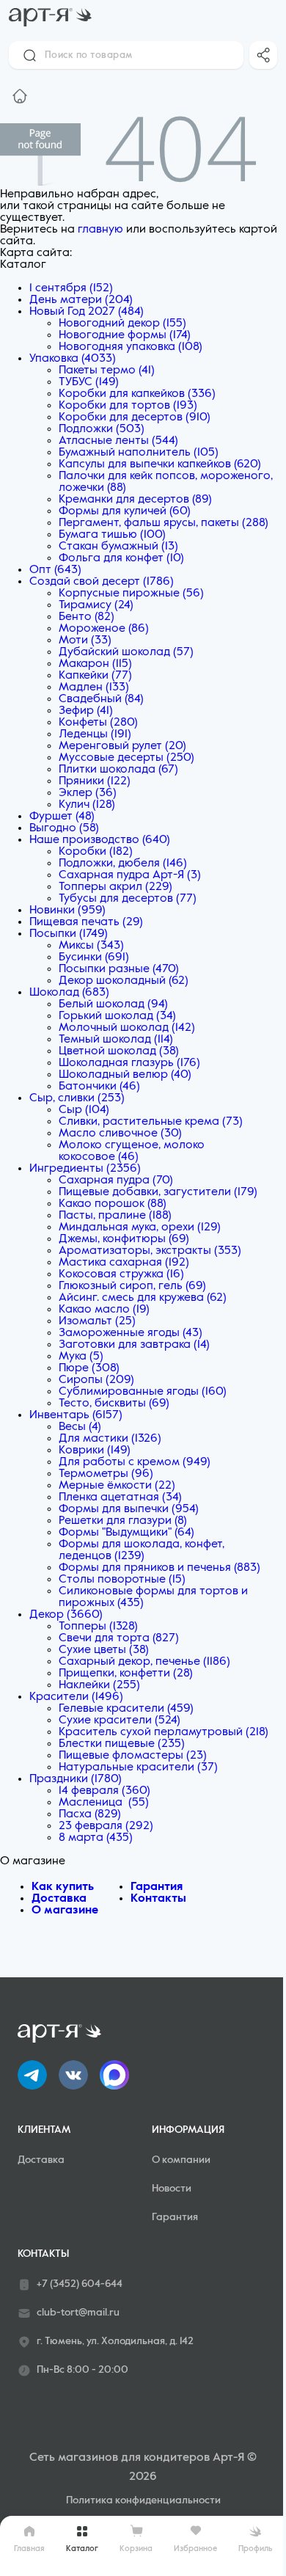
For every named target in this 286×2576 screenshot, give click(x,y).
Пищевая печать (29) (86, 922)
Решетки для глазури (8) (123, 1521)
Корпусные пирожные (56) (131, 594)
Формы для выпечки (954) (129, 1509)
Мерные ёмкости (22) (117, 1486)
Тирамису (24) (96, 605)
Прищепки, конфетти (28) (126, 1674)
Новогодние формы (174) (125, 335)
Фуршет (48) (62, 817)
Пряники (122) (95, 781)
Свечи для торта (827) (119, 1638)
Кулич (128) (87, 805)
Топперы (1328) (98, 1627)
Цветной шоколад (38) (119, 1051)
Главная (29, 2548)
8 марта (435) (96, 1838)
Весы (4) (80, 1427)
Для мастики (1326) (110, 1439)
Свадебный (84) (101, 699)
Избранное (195, 2548)
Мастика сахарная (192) (124, 1263)
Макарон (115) (95, 664)
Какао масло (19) (104, 1310)
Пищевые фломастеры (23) (133, 1756)
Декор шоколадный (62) (124, 981)
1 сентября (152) (71, 288)
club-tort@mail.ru (78, 2313)
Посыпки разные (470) (119, 969)
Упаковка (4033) (73, 359)
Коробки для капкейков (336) (137, 394)
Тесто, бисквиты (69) (114, 1404)
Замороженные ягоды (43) (131, 1333)
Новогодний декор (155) (122, 324)
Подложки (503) (102, 429)
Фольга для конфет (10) (121, 558)
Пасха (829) (90, 1814)
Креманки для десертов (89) (135, 500)
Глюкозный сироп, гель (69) (132, 1286)
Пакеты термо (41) (107, 371)
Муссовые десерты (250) (126, 758)
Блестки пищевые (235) (122, 1744)
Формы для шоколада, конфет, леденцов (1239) (142, 1550)
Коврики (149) (95, 1451)
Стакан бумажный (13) (118, 547)
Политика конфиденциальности (143, 2500)
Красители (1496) (76, 1697)
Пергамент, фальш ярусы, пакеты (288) (164, 523)
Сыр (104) (84, 1110)
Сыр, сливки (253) (77, 1098)
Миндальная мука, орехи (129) (140, 1227)
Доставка (59, 1899)
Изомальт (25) (97, 1321)
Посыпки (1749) (69, 934)
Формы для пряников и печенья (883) (159, 1568)
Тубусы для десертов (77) (128, 899)
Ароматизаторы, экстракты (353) (150, 1251)
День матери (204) (81, 300)
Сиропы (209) (96, 1380)
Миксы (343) (91, 946)
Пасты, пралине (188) (115, 1216)
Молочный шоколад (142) (127, 1028)
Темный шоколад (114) (116, 1040)
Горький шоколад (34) (117, 1016)
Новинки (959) (67, 911)
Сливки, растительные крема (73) (151, 1122)
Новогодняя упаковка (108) (131, 347)
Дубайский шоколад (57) (126, 652)
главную (100, 230)
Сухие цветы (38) (104, 1650)
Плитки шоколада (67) (118, 770)
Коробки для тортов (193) (128, 406)
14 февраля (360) (104, 1791)
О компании (181, 2160)
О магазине (65, 1911)
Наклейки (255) (99, 1685)
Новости (172, 2189)
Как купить (63, 1887)
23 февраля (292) (106, 1826)
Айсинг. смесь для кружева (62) (143, 1298)
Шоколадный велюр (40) (125, 1075)
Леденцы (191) (95, 734)
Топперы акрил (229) (115, 887)
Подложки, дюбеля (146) (123, 864)
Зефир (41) (86, 711)
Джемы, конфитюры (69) (124, 1239)
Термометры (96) (106, 1474)
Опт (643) (55, 570)
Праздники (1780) (76, 1779)
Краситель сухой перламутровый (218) (164, 1732)
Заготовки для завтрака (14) (134, 1345)
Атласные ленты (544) (118, 441)
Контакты (158, 1899)
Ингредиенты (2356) (85, 1169)
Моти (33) (85, 641)
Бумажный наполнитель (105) (139, 453)
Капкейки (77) (95, 676)
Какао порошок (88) (113, 1204)
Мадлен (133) (94, 687)
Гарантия (157, 1887)
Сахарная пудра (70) (116, 1181)
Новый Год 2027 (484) (87, 312)
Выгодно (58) (64, 828)
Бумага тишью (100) (112, 535)
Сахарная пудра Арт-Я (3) (130, 875)
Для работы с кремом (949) (135, 1462)
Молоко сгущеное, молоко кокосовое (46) (132, 1151)
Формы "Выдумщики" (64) (126, 1533)
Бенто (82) (87, 617)
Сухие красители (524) (120, 1721)
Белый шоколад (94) (113, 1004)
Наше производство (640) (100, 840)
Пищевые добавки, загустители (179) (158, 1192)
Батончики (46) (99, 1087)
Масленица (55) (104, 1803)
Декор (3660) (66, 1615)
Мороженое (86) (104, 629)
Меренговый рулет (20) (122, 746)
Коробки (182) (96, 852)
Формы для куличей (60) (125, 511)
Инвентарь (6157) (76, 1415)
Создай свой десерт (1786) (102, 582)
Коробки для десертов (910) (135, 417)
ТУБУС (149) (89, 382)
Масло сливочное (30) (120, 1134)
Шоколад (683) (69, 993)
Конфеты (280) (98, 723)
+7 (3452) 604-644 (80, 2284)
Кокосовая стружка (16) (121, 1274)
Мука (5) (81, 1357)
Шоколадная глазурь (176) (129, 1063)
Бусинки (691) (94, 957)
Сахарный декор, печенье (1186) (144, 1662)
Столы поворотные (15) (122, 1580)
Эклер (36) (88, 793)
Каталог (82, 2548)
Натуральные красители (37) (138, 1767)
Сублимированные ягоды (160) (143, 1392)
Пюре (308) (89, 1368)
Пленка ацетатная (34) (120, 1497)
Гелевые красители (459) (126, 1709)
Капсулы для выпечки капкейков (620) (160, 464)
